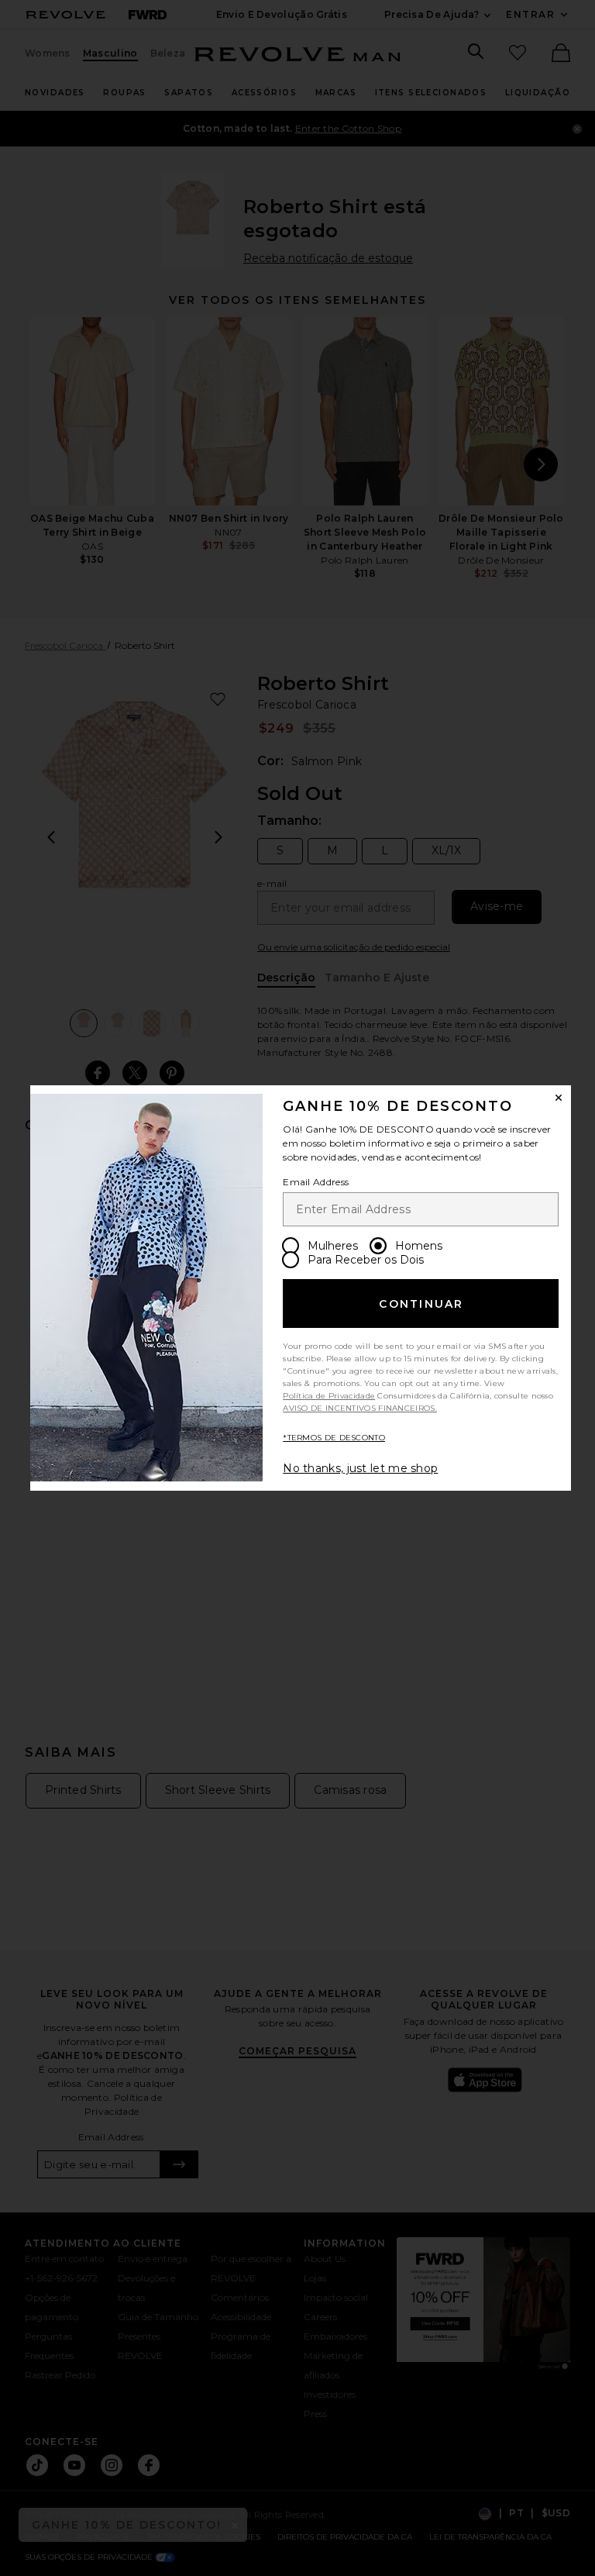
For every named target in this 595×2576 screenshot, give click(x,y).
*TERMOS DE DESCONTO (334, 1438)
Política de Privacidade (329, 1396)
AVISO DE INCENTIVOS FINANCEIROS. (360, 1408)
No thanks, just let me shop (360, 1468)
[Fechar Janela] (559, 1098)
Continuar (421, 1304)
